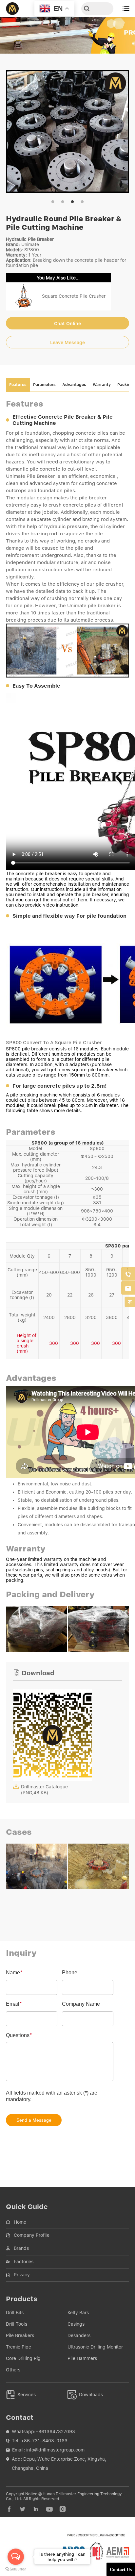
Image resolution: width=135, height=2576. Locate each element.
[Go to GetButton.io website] (16, 2569)
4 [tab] (82, 202)
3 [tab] (72, 202)
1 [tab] (53, 202)
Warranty (102, 385)
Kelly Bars (78, 2313)
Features (18, 385)
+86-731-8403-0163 (44, 2441)
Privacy (22, 2275)
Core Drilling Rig (23, 2358)
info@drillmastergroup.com (55, 2450)
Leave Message (67, 343)
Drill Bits (15, 2313)
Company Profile (32, 2235)
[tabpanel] (67, 131)
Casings (76, 2324)
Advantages (74, 385)
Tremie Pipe (19, 2347)
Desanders (79, 2335)
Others (13, 2370)
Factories (24, 2262)
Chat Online (67, 324)
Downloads (85, 2395)
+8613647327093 (55, 2432)
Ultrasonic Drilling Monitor (95, 2347)
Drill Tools (17, 2324)
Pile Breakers (20, 2335)
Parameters (44, 385)
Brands (21, 2248)
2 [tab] (63, 202)
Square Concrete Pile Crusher (74, 296)
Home (20, 2222)
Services (21, 2395)
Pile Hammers (82, 2358)
